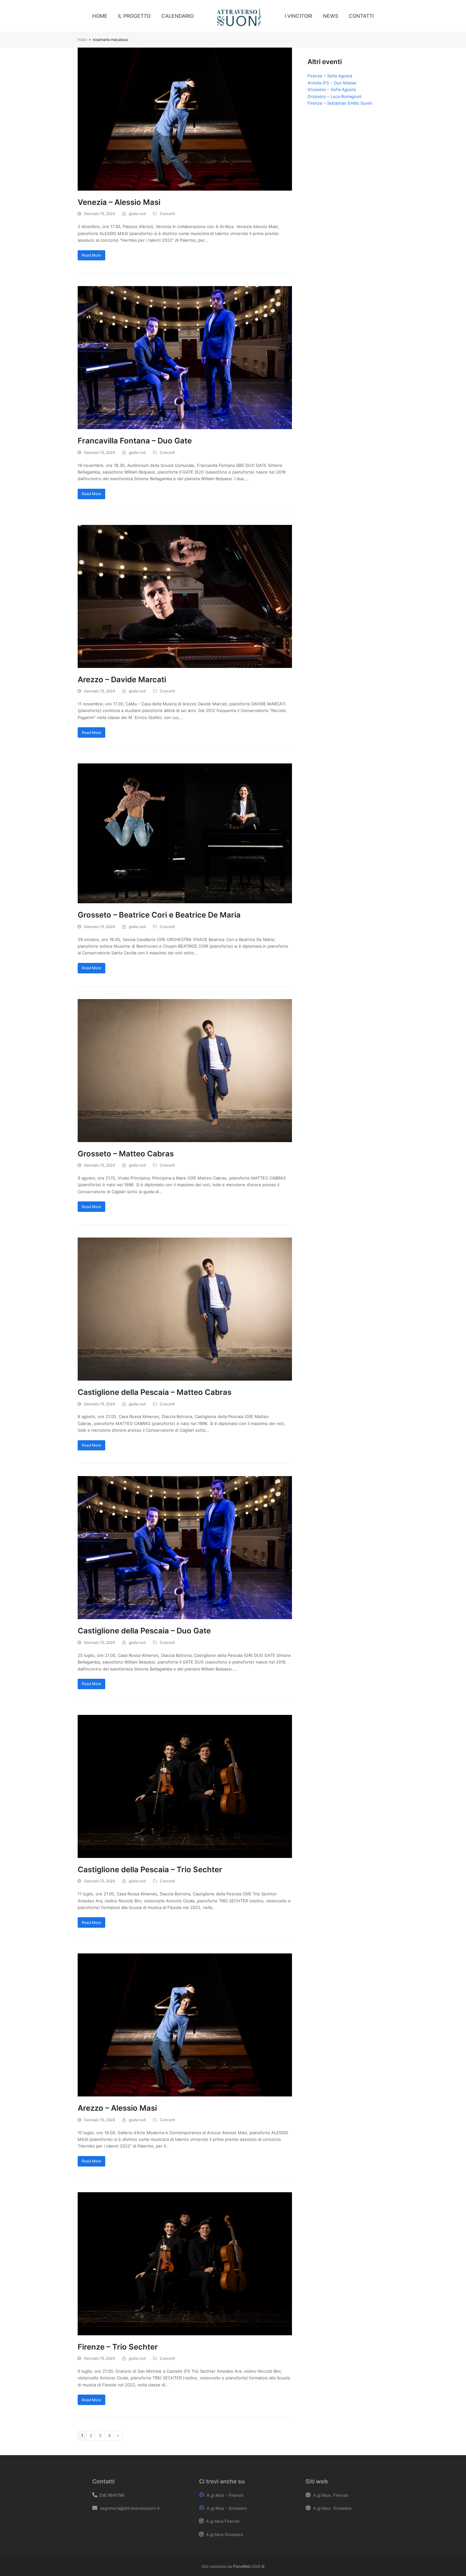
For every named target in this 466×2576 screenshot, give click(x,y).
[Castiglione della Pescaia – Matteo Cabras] (185, 1309)
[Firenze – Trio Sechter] (185, 2263)
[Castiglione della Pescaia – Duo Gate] (185, 1547)
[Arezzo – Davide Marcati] (185, 596)
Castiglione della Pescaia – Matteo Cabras (155, 1392)
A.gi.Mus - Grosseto (227, 2508)
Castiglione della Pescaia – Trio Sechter (150, 1870)
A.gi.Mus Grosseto (225, 2534)
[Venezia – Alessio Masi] (185, 119)
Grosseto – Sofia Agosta (332, 89)
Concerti (167, 214)
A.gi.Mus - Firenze (225, 2495)
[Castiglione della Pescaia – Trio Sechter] (185, 1786)
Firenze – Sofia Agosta (330, 76)
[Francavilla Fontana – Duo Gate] (185, 357)
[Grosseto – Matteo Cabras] (185, 1070)
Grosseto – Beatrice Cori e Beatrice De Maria (159, 915)
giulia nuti (137, 214)
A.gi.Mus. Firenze (331, 2495)
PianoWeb (242, 2566)
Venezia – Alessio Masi (119, 202)
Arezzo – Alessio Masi (117, 2108)
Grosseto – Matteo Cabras (126, 1154)
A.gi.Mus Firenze (223, 2521)
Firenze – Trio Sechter (118, 2347)
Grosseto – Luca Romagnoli (334, 96)
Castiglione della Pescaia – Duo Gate (144, 1631)
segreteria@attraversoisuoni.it (129, 2508)
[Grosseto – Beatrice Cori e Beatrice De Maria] (185, 833)
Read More (91, 255)
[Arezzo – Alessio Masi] (185, 2024)
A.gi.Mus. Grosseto (332, 2508)
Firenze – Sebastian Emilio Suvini (340, 103)
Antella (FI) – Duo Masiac (332, 83)
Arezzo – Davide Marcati (122, 680)
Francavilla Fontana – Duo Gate (135, 441)
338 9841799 (111, 2495)
